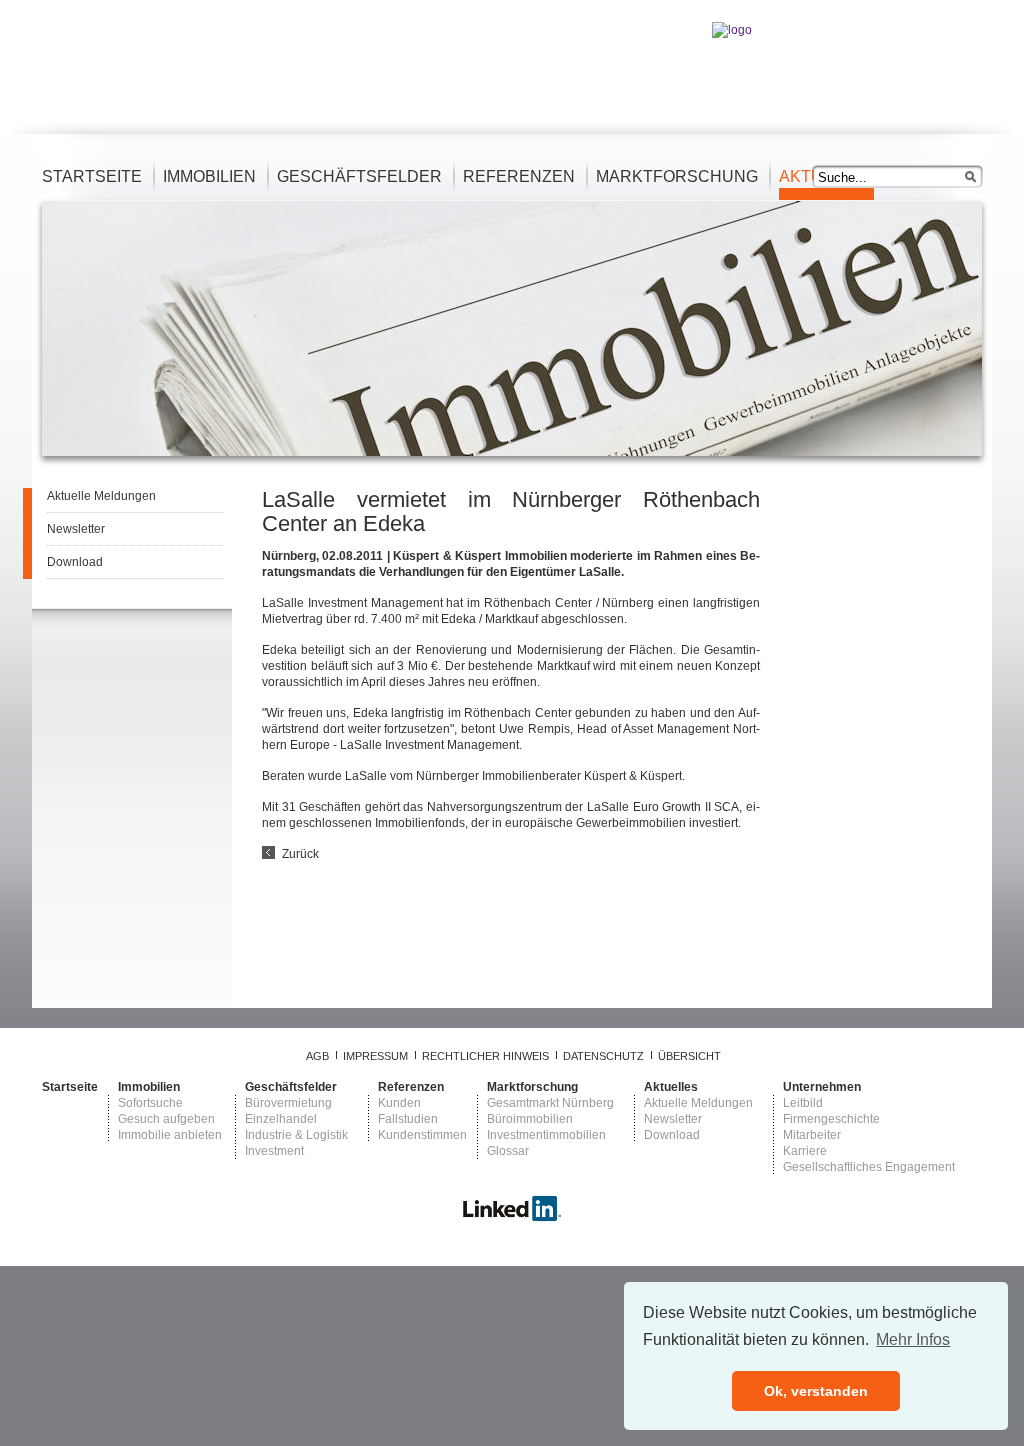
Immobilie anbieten (170, 1135)
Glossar (508, 1151)
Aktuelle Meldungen (101, 496)
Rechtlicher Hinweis (485, 1056)
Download (75, 562)
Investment (274, 1151)
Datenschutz (603, 1056)
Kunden (399, 1103)
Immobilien (209, 176)
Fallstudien (408, 1119)
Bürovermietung (288, 1103)
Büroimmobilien (530, 1119)
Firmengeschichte (831, 1119)
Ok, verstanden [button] (816, 1391)
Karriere (805, 1151)
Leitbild (803, 1103)
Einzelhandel (281, 1119)
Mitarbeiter (812, 1135)
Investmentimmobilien (546, 1135)
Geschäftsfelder (359, 176)
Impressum (375, 1056)
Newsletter (76, 529)
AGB (317, 1056)
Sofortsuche (150, 1103)
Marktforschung (677, 176)
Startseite (92, 176)
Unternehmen (822, 1087)
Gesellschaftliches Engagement (869, 1167)
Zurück (300, 854)
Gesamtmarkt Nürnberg (550, 1103)
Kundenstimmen (422, 1135)
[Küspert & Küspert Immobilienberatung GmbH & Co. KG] (512, 1218)
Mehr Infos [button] (913, 1339)
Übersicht (689, 1056)
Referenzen (519, 176)
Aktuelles (671, 1087)
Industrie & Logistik (296, 1135)
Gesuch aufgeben (166, 1119)
